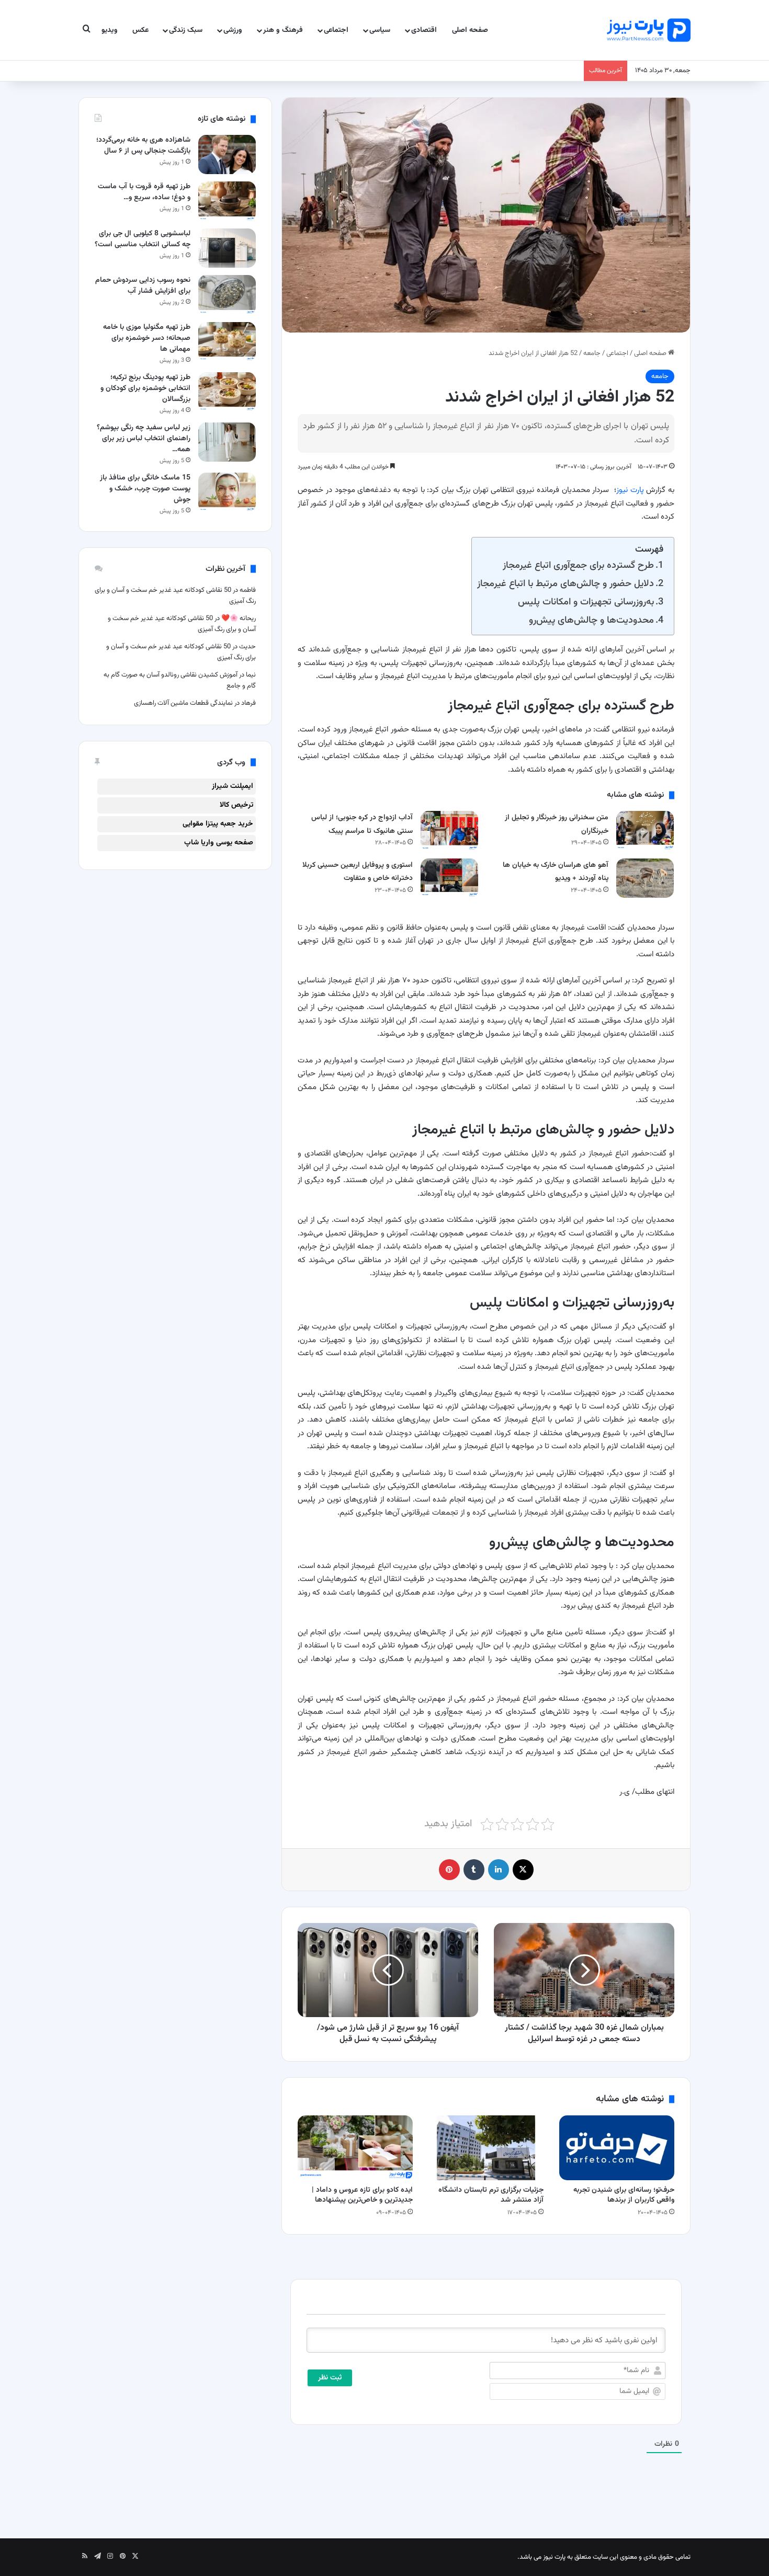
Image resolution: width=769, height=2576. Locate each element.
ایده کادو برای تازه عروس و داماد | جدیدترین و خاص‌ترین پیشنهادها (362, 2195)
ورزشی (233, 30)
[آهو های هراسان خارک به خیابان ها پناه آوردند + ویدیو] (645, 878)
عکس (140, 30)
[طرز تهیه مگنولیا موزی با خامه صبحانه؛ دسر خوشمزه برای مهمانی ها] (227, 342)
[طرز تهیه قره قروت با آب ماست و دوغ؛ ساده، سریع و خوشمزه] (227, 201)
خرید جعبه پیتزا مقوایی (218, 824)
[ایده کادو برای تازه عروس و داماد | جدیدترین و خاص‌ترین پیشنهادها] (355, 2148)
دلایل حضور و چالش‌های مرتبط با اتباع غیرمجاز (566, 584)
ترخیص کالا (236, 805)
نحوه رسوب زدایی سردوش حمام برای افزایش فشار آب (143, 286)
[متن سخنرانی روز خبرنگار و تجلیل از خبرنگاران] (645, 831)
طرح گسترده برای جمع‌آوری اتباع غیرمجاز (578, 565)
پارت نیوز (630, 490)
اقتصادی (424, 30)
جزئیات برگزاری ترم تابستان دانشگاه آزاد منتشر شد (491, 2195)
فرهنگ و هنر (283, 30)
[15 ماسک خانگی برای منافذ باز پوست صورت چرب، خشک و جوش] (227, 492)
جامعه (592, 353)
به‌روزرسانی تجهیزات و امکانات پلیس (586, 602)
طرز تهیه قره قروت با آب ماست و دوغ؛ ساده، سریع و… (144, 192)
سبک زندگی (186, 30)
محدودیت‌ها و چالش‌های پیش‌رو (591, 620)
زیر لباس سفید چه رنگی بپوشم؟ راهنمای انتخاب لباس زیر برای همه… (144, 439)
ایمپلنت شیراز (233, 786)
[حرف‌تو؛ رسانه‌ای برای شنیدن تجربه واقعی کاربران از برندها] (617, 2148)
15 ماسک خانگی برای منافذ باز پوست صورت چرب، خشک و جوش (145, 489)
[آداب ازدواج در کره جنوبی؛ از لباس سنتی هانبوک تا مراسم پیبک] (449, 831)
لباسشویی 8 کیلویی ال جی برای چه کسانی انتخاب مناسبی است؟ (143, 239)
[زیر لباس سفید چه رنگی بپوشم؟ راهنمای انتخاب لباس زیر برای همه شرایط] (227, 442)
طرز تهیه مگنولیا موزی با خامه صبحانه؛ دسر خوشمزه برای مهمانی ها (147, 338)
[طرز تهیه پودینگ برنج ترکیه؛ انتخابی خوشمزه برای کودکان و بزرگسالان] (227, 392)
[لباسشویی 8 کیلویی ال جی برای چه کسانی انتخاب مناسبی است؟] (227, 248)
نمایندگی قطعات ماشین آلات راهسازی (183, 703)
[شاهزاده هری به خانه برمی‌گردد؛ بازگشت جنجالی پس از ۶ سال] (227, 154)
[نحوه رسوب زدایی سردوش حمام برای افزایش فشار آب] (227, 295)
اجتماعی (336, 30)
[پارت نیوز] (649, 30)
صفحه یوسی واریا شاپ (219, 843)
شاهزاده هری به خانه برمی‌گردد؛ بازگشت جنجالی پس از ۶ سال (143, 146)
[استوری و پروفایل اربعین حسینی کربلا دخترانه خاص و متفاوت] (449, 878)
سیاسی (380, 30)
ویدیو (110, 30)
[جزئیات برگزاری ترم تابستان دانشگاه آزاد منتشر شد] (486, 2148)
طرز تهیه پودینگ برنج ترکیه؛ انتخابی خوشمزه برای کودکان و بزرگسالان (145, 388)
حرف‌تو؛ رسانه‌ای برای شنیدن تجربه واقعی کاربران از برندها (624, 2195)
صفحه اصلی (470, 30)
